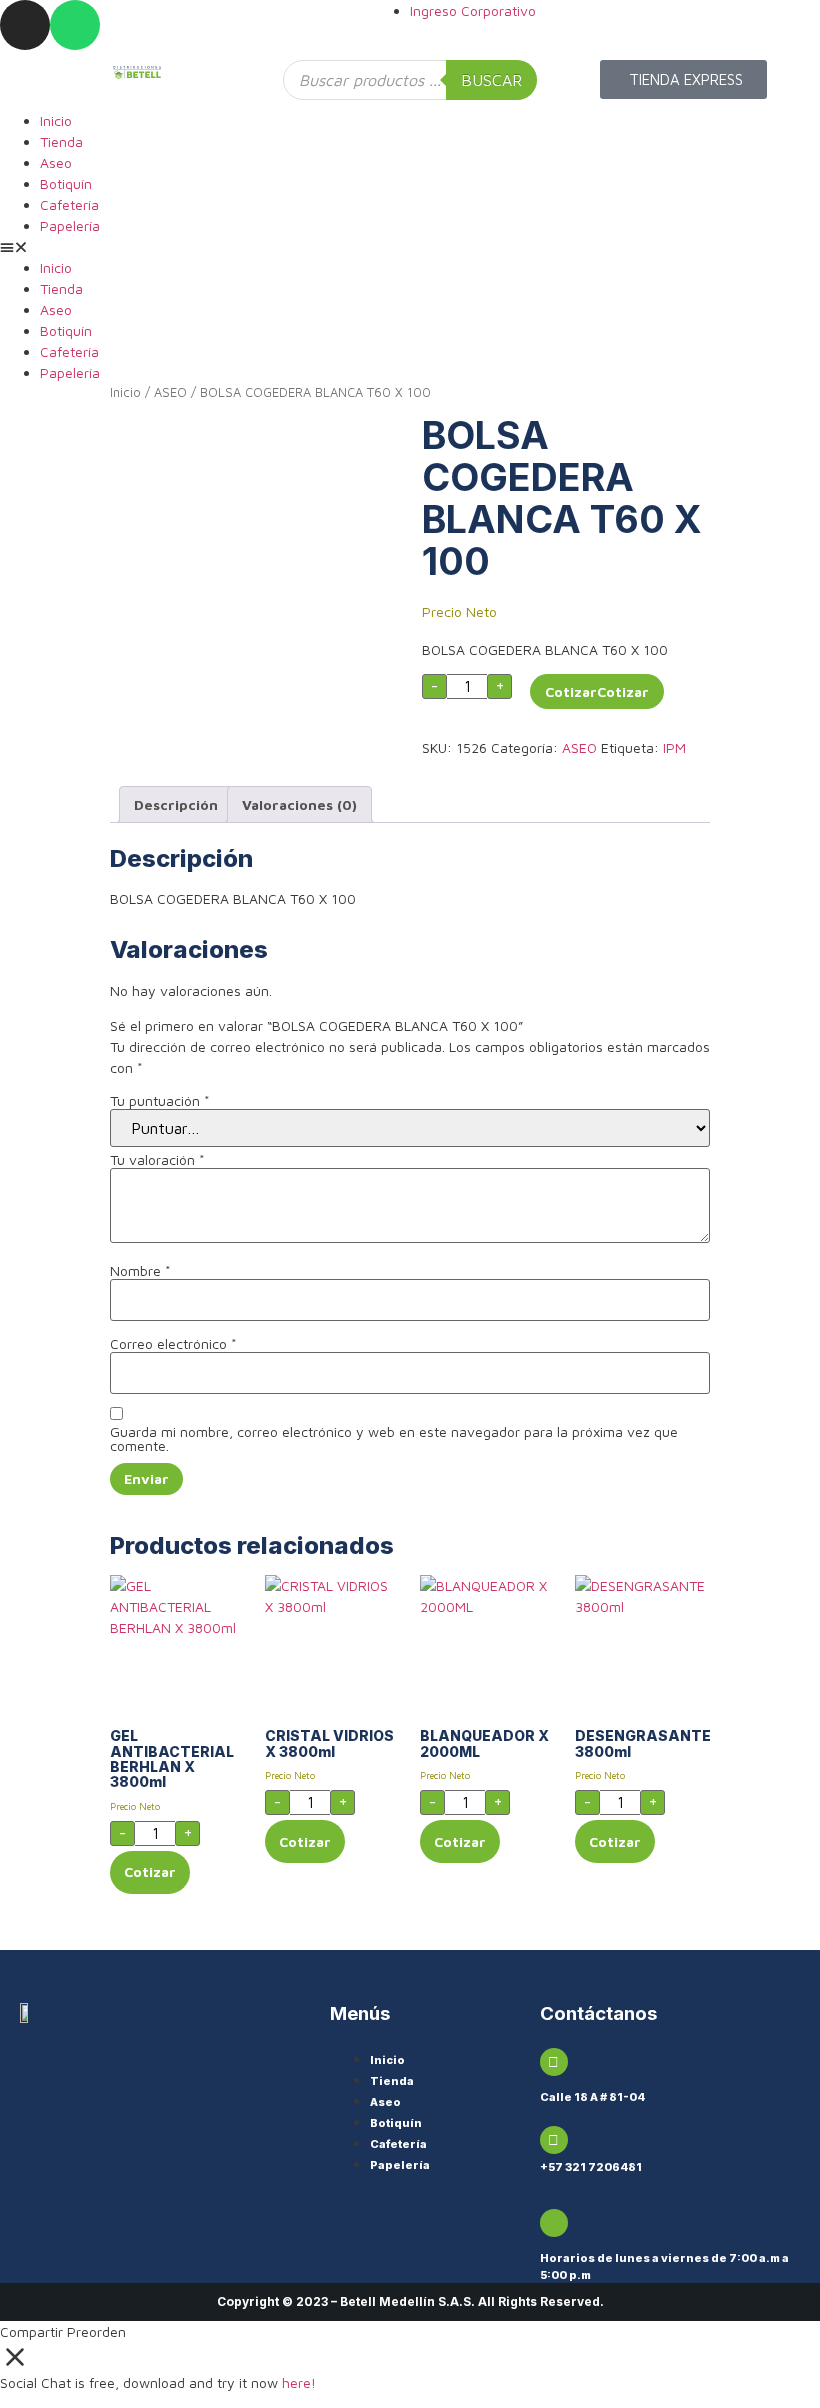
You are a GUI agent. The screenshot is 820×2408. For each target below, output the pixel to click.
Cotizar (571, 691)
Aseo (56, 162)
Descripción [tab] (176, 804)
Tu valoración (157, 1160)
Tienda (61, 141)
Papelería (70, 225)
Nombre (140, 1271)
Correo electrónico (173, 1344)
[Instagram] (25, 25)
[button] (410, 246)
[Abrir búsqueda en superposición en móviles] (409, 80)
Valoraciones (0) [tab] (299, 804)
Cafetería (69, 204)
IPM (674, 747)
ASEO (170, 392)
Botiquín (66, 183)
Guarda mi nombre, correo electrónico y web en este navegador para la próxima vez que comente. (394, 1439)
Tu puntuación (160, 1101)
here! (299, 2382)
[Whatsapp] (75, 25)
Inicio (56, 120)
